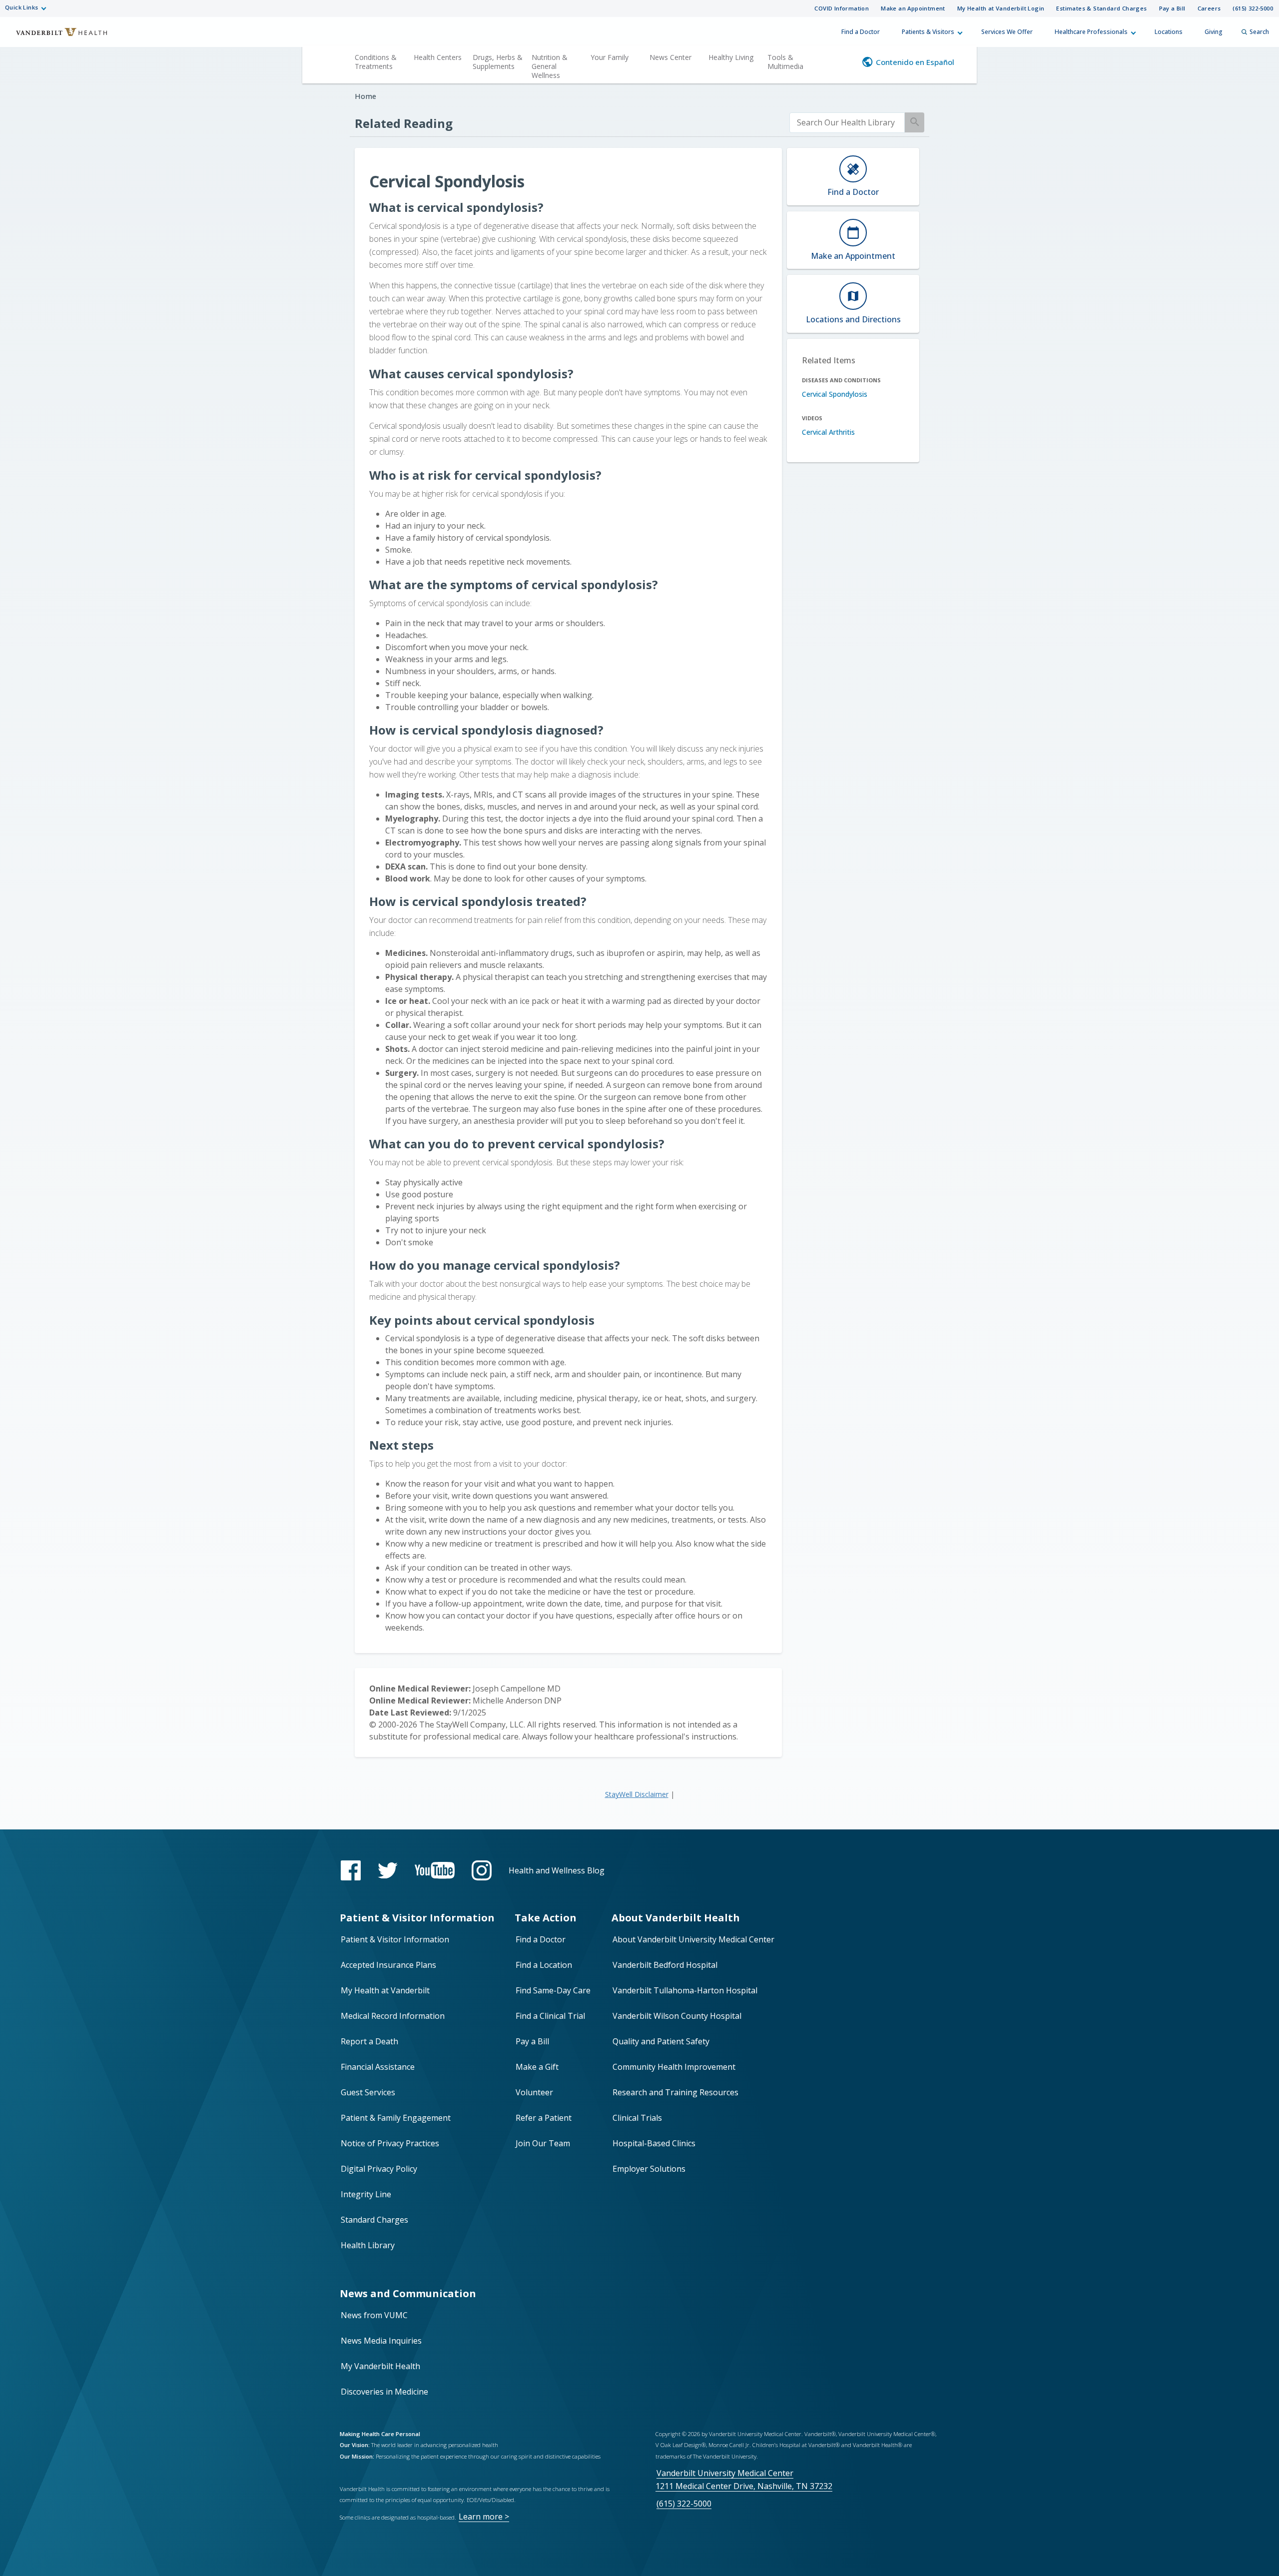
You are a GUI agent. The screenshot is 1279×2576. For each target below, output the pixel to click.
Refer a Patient (544, 2118)
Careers (1209, 8)
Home (365, 96)
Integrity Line (366, 2194)
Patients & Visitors (928, 32)
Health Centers (438, 57)
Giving (1214, 32)
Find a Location (544, 1965)
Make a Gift (537, 2067)
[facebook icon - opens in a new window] (351, 1870)
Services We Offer (1007, 32)
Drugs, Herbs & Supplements (498, 62)
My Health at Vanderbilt (385, 1990)
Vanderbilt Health (55, 36)
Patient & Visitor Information (395, 1939)
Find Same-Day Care (553, 1990)
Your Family (610, 57)
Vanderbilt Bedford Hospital (665, 1965)
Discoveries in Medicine (384, 2392)
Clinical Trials (637, 2118)
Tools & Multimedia (785, 62)
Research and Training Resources (675, 2092)
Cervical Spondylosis (835, 394)
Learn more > (484, 2517)
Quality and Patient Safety (661, 2041)
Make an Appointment (913, 8)
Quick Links (21, 7)
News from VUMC (374, 2315)
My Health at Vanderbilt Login (1001, 8)
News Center (670, 57)
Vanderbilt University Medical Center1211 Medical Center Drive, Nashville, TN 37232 (744, 2479)
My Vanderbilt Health (380, 2366)
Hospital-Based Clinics (654, 2143)
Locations (1169, 32)
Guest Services (368, 2092)
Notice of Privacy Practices (390, 2143)
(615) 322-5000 (1253, 8)
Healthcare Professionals (1091, 32)
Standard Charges (374, 2220)
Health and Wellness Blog (557, 1870)
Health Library (368, 2245)
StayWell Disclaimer (637, 1794)
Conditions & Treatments (376, 62)
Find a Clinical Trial (550, 2016)
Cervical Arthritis (828, 432)
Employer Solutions (649, 2169)
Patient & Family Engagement (396, 2118)
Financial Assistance (378, 2067)
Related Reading (404, 123)
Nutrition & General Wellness (550, 66)
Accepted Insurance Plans (388, 1965)
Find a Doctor (861, 32)
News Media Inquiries (381, 2341)
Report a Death (369, 2041)
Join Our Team (543, 2143)
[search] (847, 123)
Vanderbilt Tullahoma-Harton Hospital (685, 1990)
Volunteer (534, 2092)
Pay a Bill (1172, 8)
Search (1259, 32)
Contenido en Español (915, 62)
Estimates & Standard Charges (1101, 8)
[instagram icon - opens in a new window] (482, 1870)
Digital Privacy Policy (379, 2169)
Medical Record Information (393, 2016)
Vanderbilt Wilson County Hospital (677, 2016)
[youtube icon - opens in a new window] (435, 1870)
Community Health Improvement (674, 2067)
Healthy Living (731, 57)
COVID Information (842, 8)
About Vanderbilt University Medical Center (693, 1939)
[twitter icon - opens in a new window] (388, 1871)
